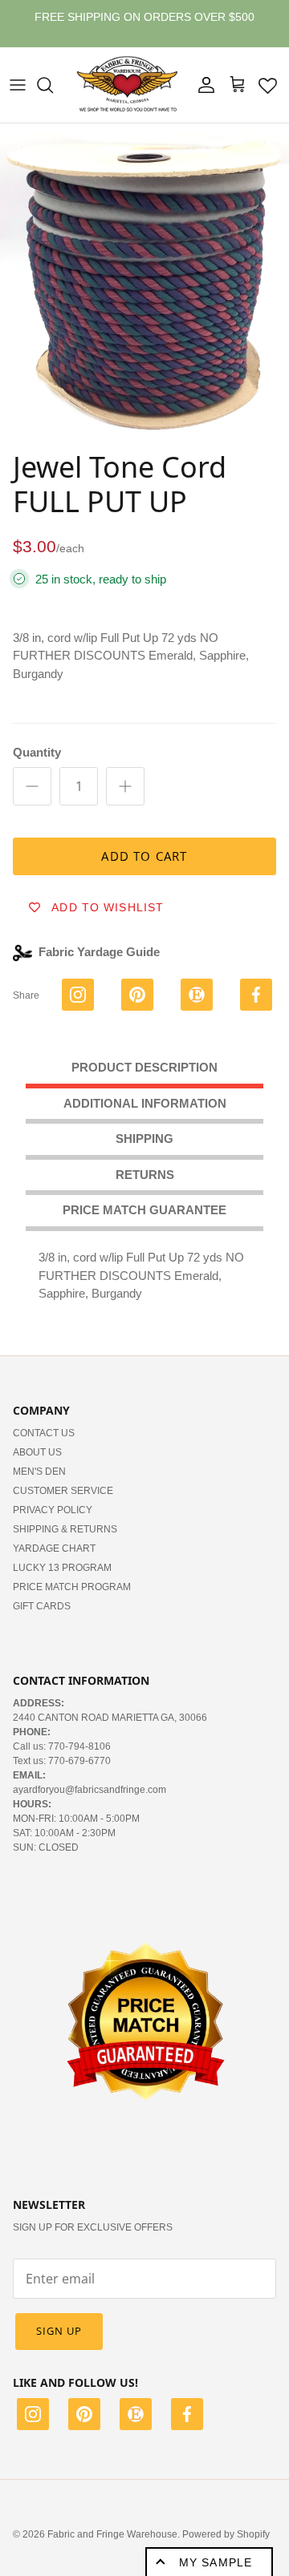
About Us (37, 1452)
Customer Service (63, 1491)
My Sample (216, 2562)
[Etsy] (136, 2417)
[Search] (53, 85)
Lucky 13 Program (62, 1568)
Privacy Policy (53, 1510)
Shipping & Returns (65, 1529)
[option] (144, 283)
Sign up (59, 2331)
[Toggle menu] (18, 85)
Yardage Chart (54, 1548)
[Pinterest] (84, 2417)
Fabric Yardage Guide (99, 952)
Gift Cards (42, 1606)
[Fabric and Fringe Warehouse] (128, 85)
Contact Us (44, 1433)
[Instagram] (33, 2417)
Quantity (37, 752)
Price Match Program (72, 1587)
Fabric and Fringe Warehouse (112, 2534)
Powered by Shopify (226, 2534)
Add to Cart (144, 856)
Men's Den (39, 1472)
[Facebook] (187, 2417)
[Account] (202, 85)
